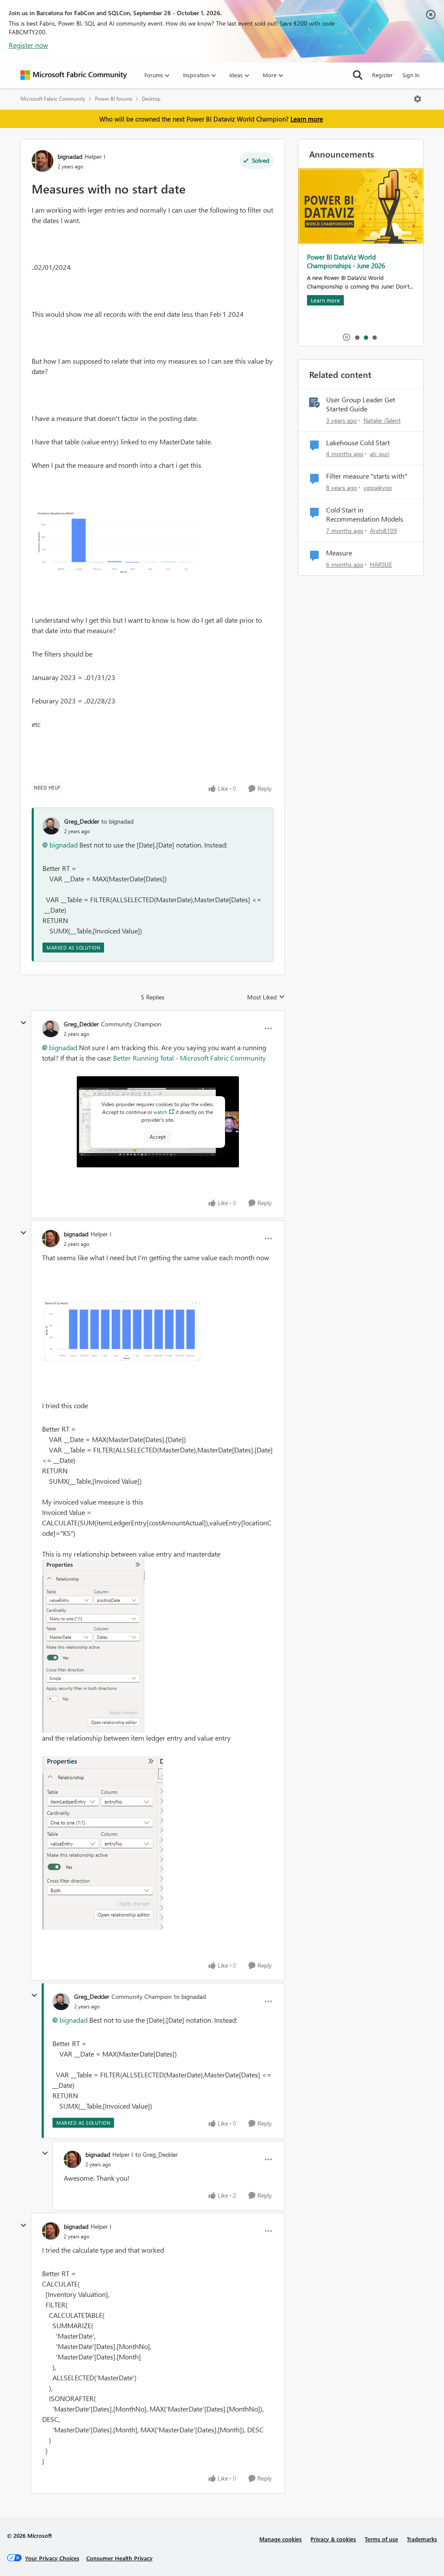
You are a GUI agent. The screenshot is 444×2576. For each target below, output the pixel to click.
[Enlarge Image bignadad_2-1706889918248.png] (103, 1843)
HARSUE (381, 564)
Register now (28, 45)
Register (382, 75)
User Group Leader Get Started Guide (361, 404)
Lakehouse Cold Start (358, 443)
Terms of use (381, 2539)
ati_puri (380, 454)
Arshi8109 (384, 531)
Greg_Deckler (82, 821)
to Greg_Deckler (157, 2154)
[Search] (358, 75)
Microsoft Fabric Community (53, 99)
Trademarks (422, 2539)
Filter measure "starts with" (367, 476)
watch (160, 1112)
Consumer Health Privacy (119, 2558)
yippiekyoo (378, 488)
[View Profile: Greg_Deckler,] (51, 826)
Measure (339, 553)
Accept (158, 1137)
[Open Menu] (418, 99)
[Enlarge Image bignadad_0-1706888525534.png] (116, 542)
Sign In (411, 75)
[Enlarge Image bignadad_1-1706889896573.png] (93, 1646)
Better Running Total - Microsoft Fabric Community (189, 1058)
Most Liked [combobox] (266, 997)
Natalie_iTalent (382, 420)
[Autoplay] (346, 337)
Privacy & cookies (333, 2539)
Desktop (151, 99)
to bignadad (118, 821)
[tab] (357, 337)
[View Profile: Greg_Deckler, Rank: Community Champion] (51, 1028)
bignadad (70, 156)
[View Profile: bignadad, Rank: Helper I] (42, 161)
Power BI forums (114, 99)
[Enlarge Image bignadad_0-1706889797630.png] (123, 1332)
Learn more (307, 119)
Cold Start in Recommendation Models (365, 514)
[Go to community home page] (74, 75)
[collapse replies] (23, 1023)
